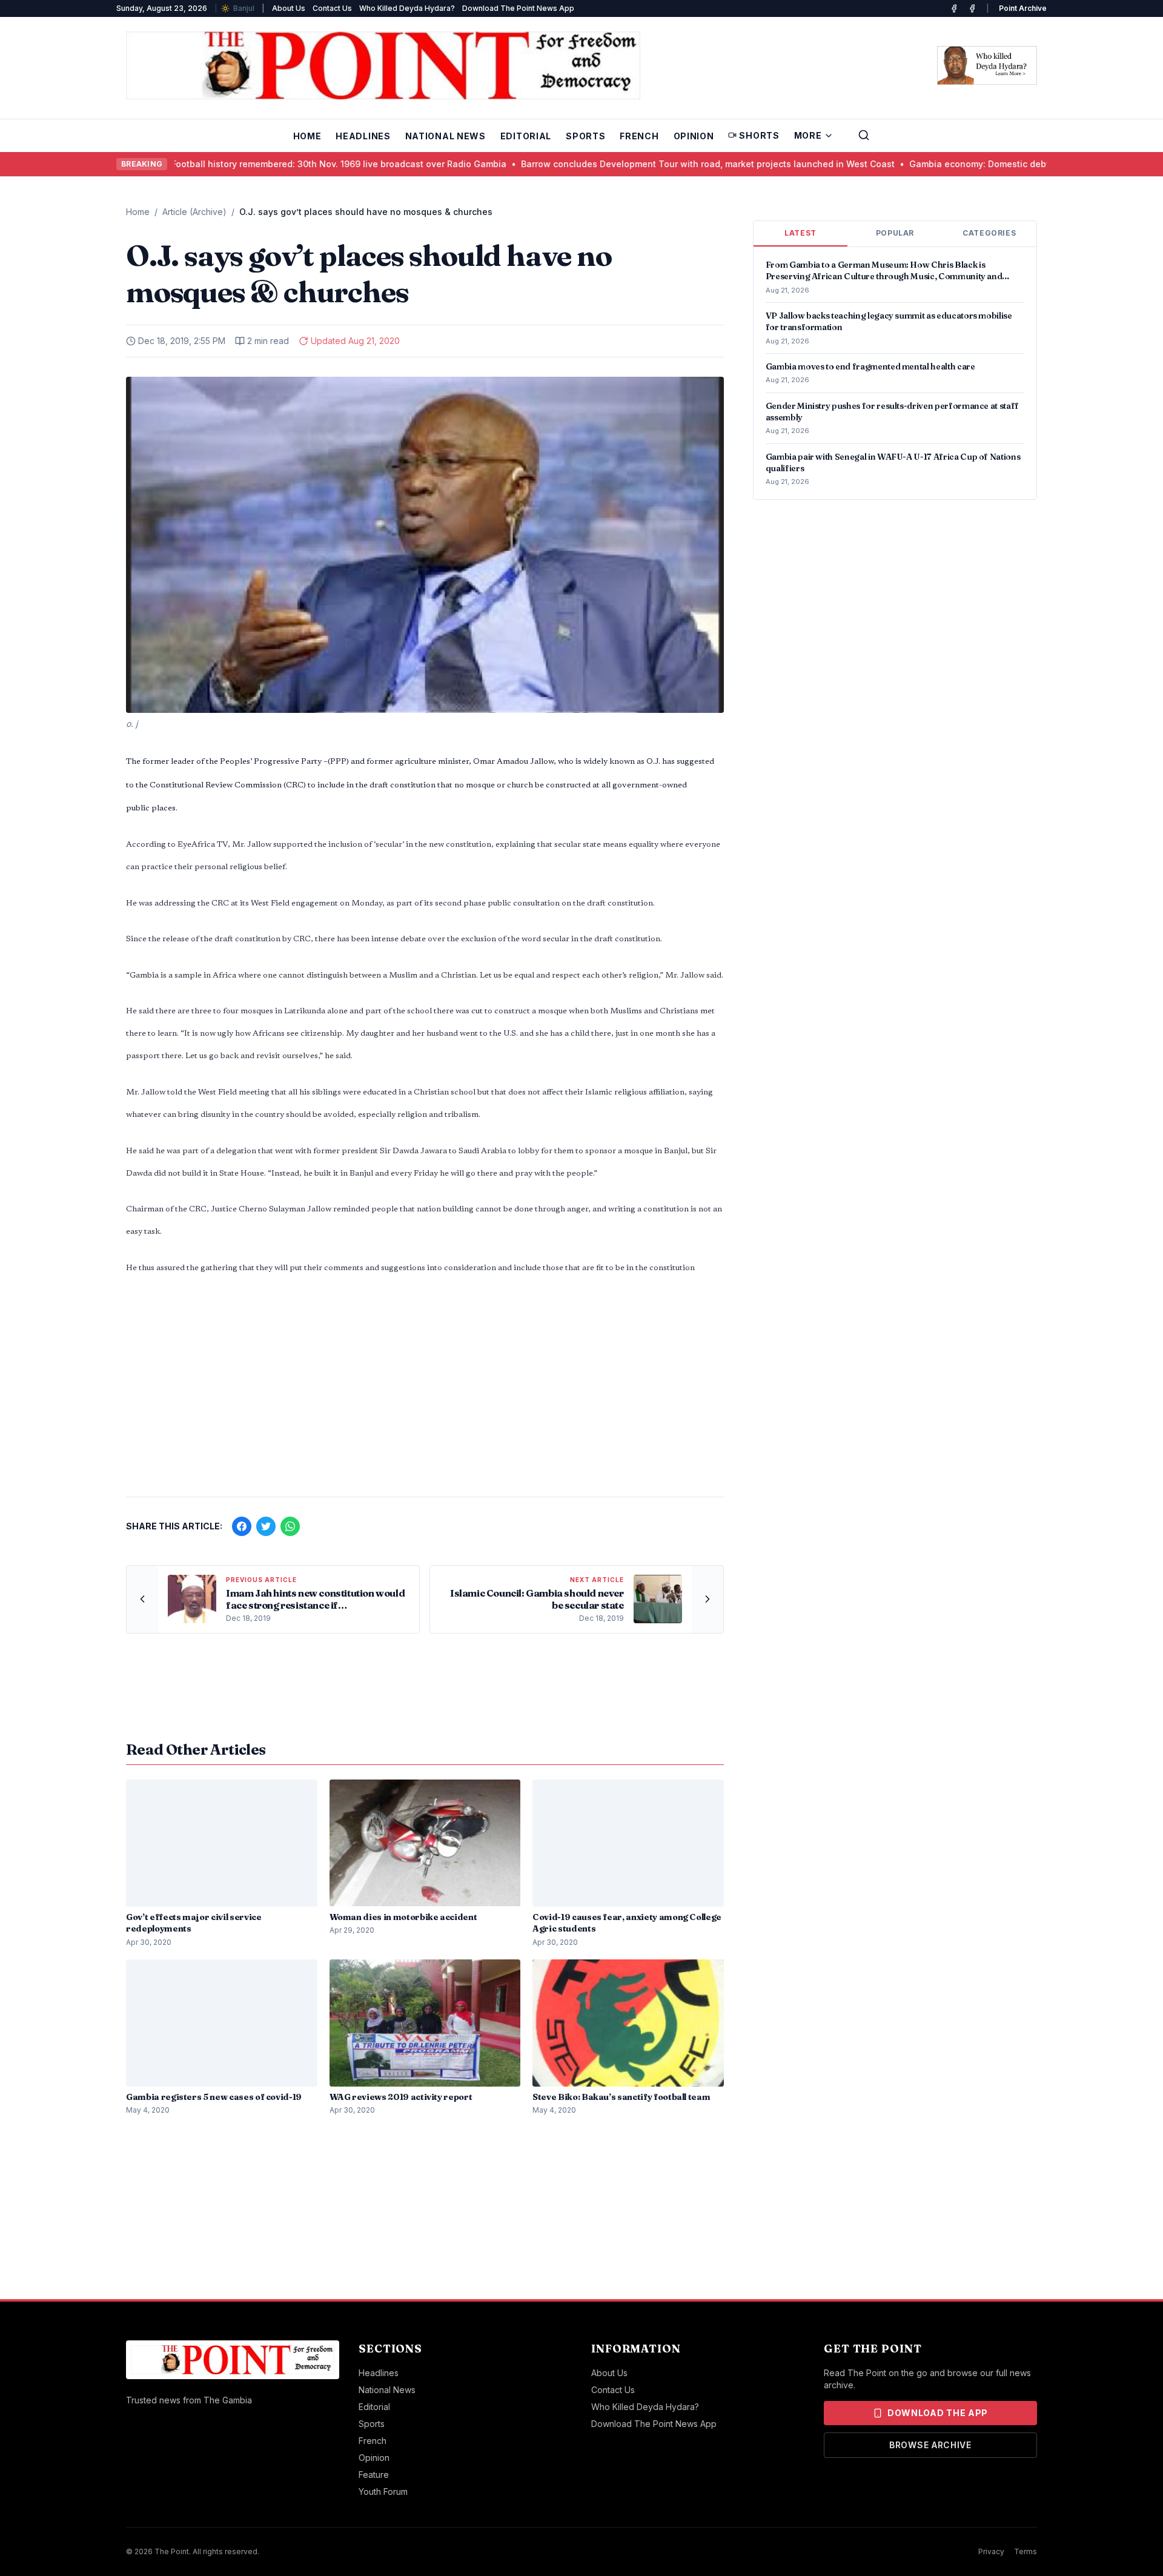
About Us (289, 8)
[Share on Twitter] (266, 1526)
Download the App (938, 2413)
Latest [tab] (800, 233)
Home (307, 136)
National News (446, 136)
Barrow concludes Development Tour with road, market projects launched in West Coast (650, 164)
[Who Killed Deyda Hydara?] (987, 65)
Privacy (991, 2551)
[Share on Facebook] (242, 1526)
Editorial (526, 136)
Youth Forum (383, 2492)
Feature (374, 2475)
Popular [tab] (895, 233)
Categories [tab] (989, 233)
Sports (585, 136)
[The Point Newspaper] (972, 8)
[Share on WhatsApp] (290, 1526)
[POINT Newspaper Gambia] (954, 8)
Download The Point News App (518, 8)
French (639, 136)
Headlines (363, 136)
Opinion (694, 136)
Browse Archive (930, 2445)
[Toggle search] (864, 135)
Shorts (759, 135)
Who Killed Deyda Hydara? (407, 8)
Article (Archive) (194, 212)
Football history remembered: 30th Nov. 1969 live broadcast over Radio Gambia (281, 164)
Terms (1025, 2551)
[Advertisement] (425, 1392)
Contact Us (332, 8)
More (808, 135)
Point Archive (1023, 8)
